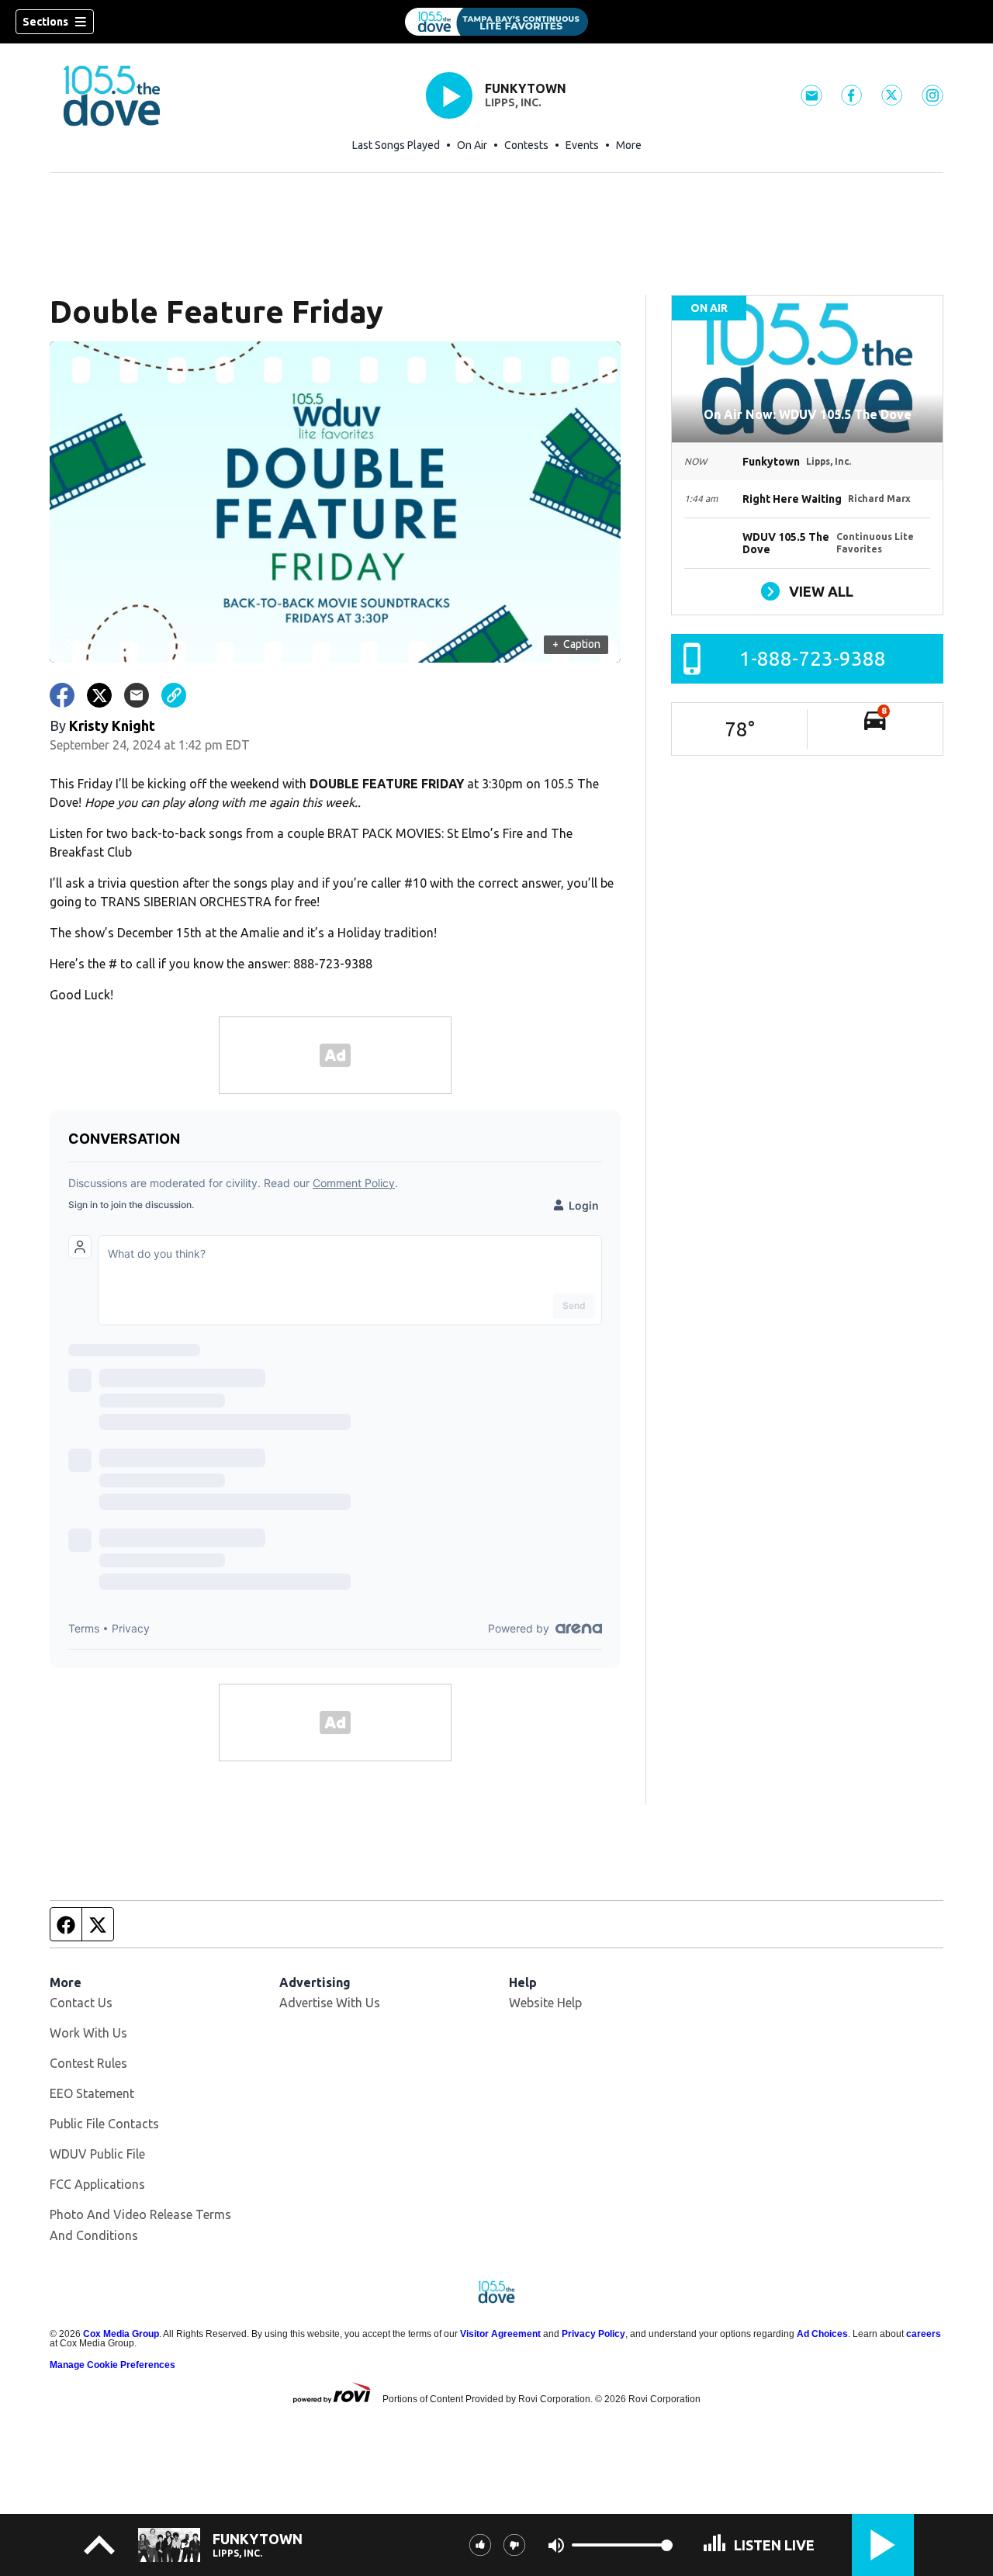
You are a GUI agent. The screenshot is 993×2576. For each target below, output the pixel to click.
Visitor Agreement (500, 2334)
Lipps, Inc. (513, 102)
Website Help (545, 2003)
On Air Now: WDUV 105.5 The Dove (808, 414)
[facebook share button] (62, 695)
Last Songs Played (396, 145)
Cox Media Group (121, 2334)
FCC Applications (97, 2184)
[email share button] (137, 695)
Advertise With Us (330, 2003)
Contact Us (81, 2003)
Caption (576, 644)
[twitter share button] (99, 695)
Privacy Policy (593, 2334)
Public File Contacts (104, 2124)
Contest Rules (88, 2063)
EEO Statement (92, 2093)
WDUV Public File (97, 2154)
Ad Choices (822, 2334)
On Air (472, 145)
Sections (45, 22)
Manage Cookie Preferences (112, 2365)
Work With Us (88, 2033)
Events (582, 145)
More (629, 145)
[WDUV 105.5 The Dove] (496, 22)
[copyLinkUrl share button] (174, 695)
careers (924, 2334)
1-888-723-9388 (813, 658)
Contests (526, 145)
